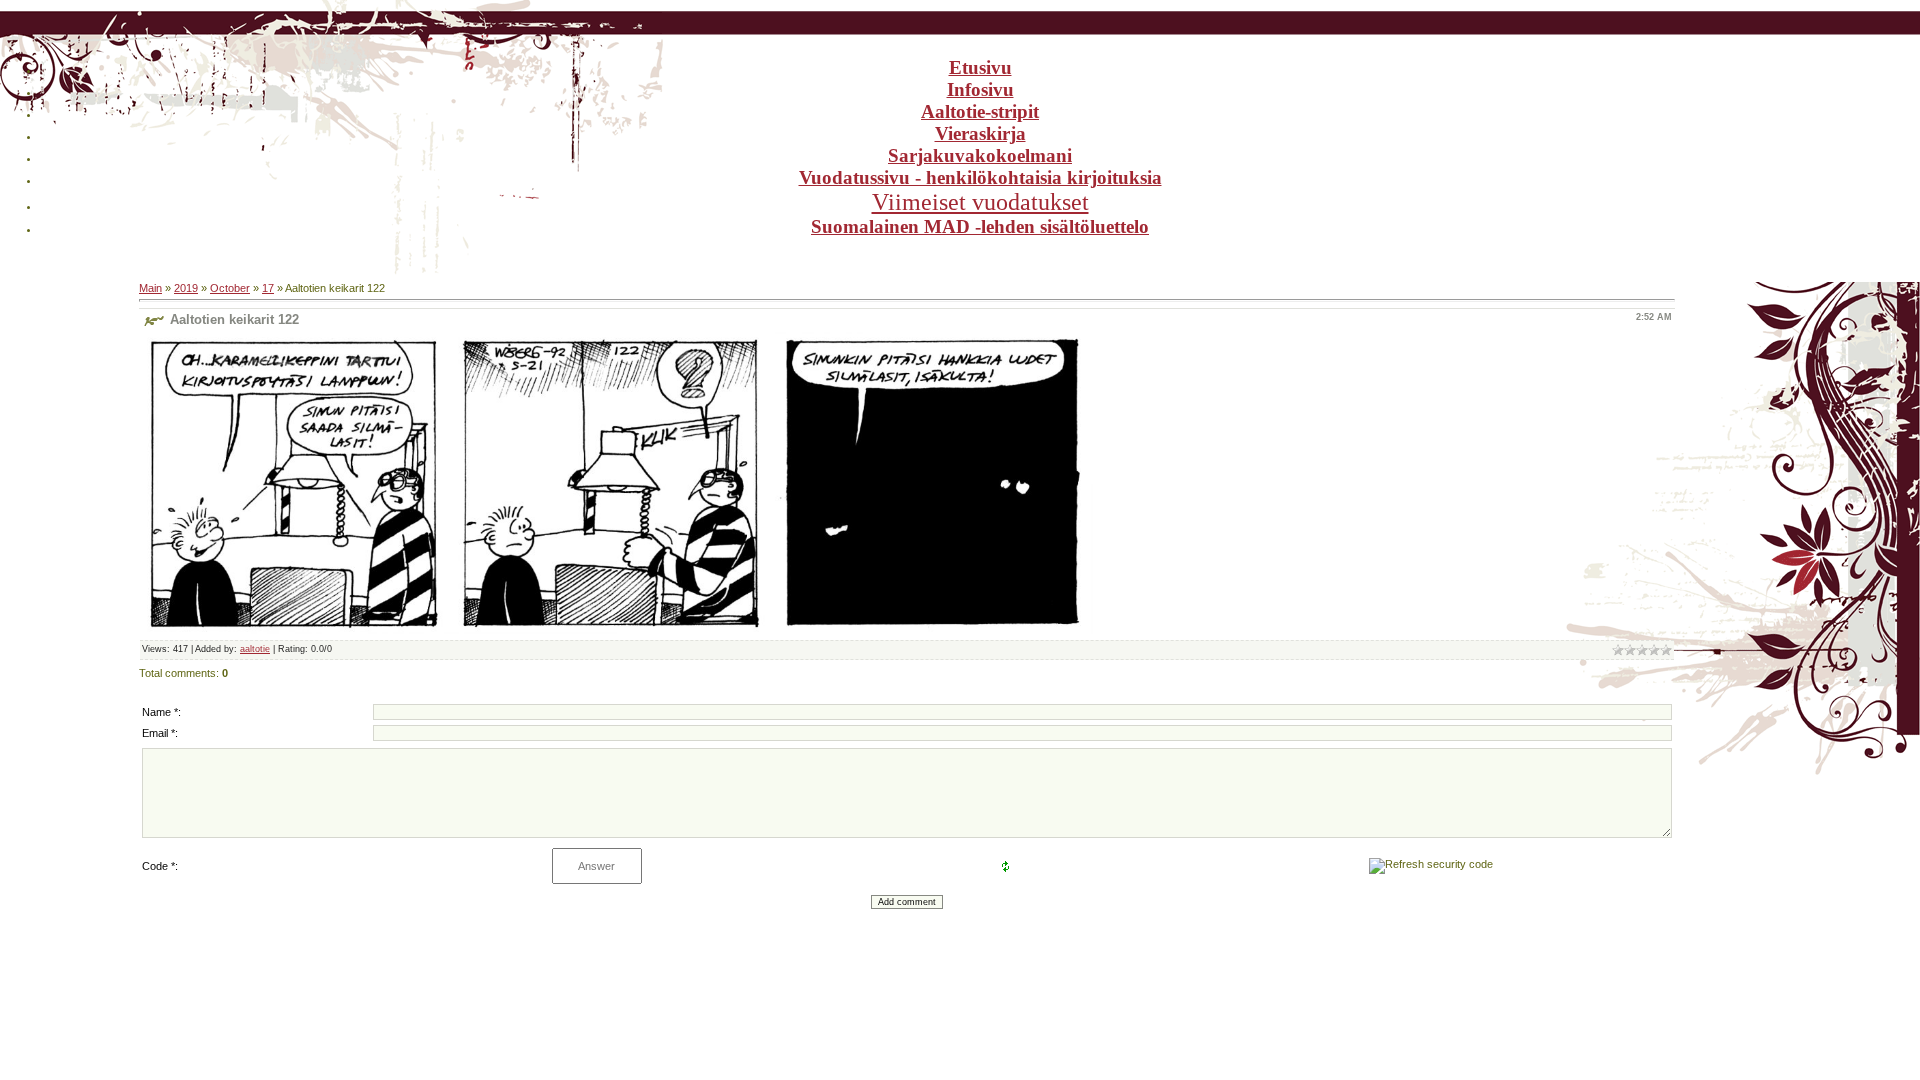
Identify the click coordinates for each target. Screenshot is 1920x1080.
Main (150, 288)
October (230, 288)
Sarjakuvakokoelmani (980, 155)
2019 (186, 288)
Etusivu (980, 67)
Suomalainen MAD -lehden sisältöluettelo (980, 226)
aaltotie (255, 649)
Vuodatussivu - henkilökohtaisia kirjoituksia (980, 177)
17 (268, 288)
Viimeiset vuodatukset (980, 202)
